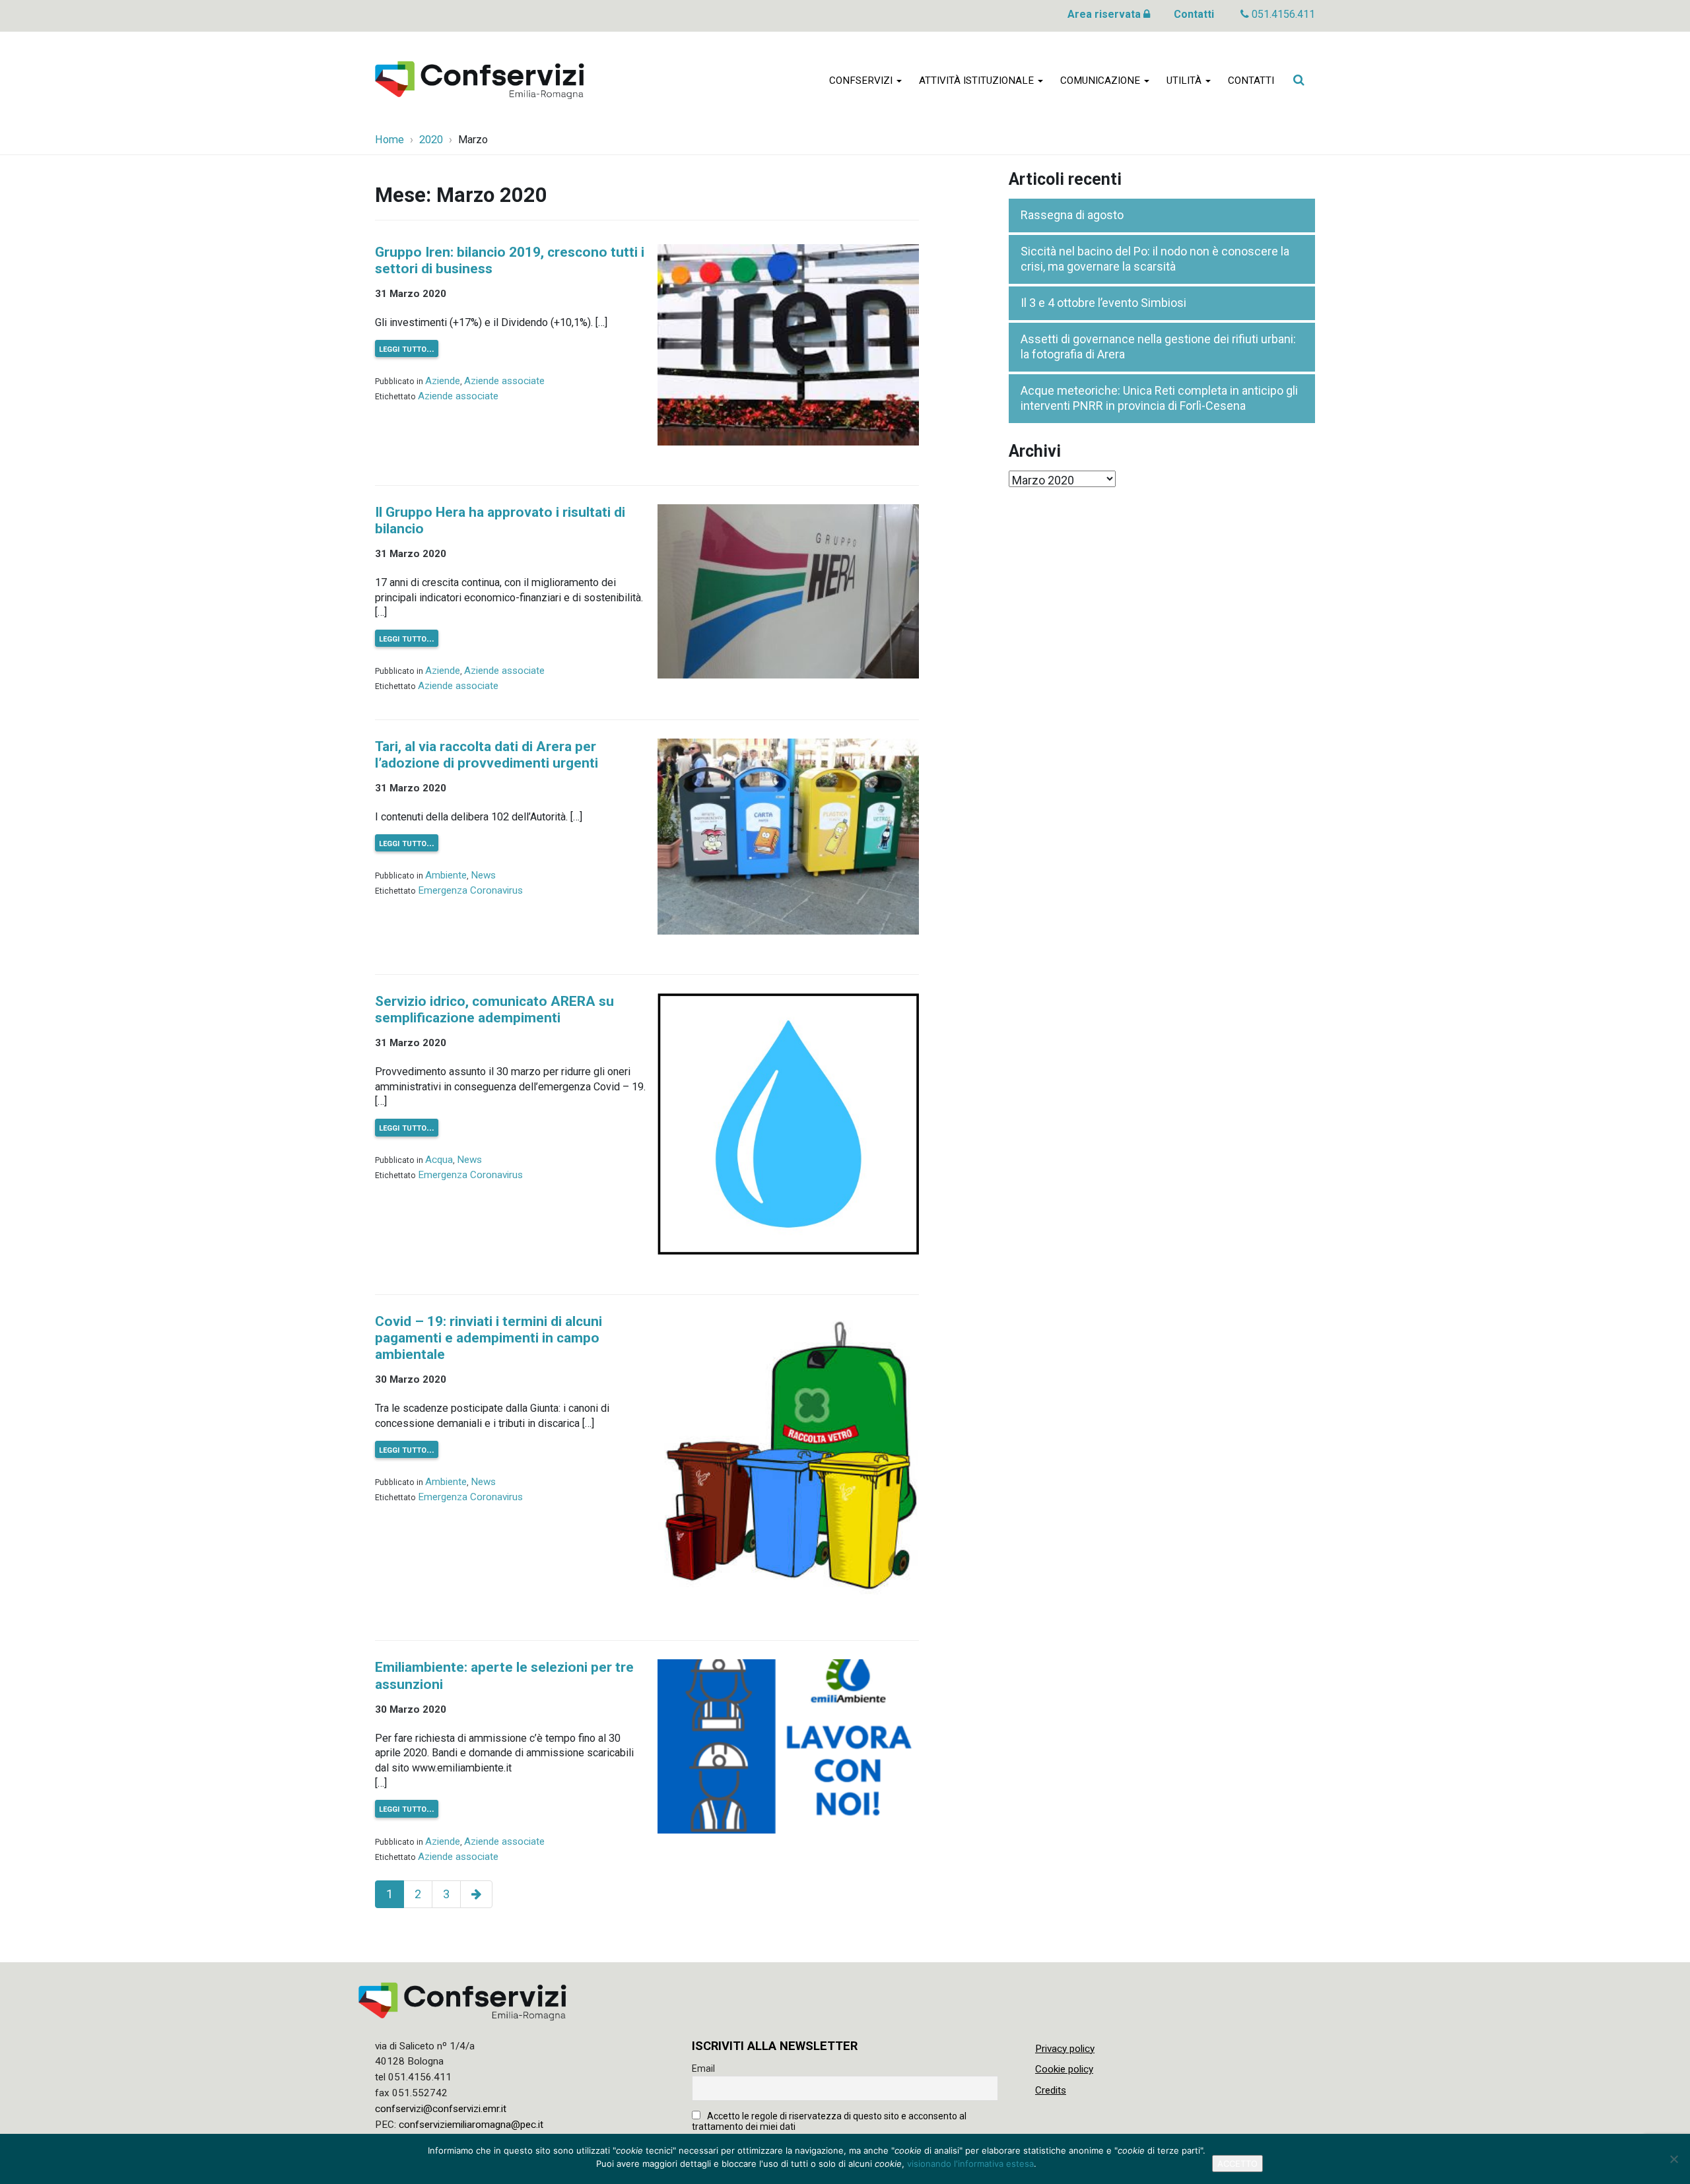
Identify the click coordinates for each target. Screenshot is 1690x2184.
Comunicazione (1101, 81)
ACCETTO (1237, 2164)
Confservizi (862, 81)
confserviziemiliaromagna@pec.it (471, 2125)
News (483, 875)
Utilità (1185, 81)
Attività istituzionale (978, 81)
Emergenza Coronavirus (470, 890)
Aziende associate (504, 381)
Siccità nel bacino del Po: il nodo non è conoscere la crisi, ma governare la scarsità (1155, 259)
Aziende (443, 381)
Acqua (439, 1160)
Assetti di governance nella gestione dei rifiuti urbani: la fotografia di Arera (1158, 347)
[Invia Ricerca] (1299, 80)
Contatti (1194, 14)
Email (703, 2068)
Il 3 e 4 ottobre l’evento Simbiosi (1103, 303)
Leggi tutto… (407, 348)
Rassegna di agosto (1072, 215)
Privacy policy (1065, 2049)
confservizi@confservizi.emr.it (441, 2109)
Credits (1051, 2090)
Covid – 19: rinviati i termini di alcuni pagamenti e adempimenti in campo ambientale (489, 1338)
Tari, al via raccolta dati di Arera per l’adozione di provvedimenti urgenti (487, 755)
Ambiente (446, 875)
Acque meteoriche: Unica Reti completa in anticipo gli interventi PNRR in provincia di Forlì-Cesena (1159, 398)
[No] (1673, 2159)
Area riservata (1105, 14)
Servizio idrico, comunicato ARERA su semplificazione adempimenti (494, 1009)
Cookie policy (1064, 2069)
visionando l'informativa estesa (970, 2164)
